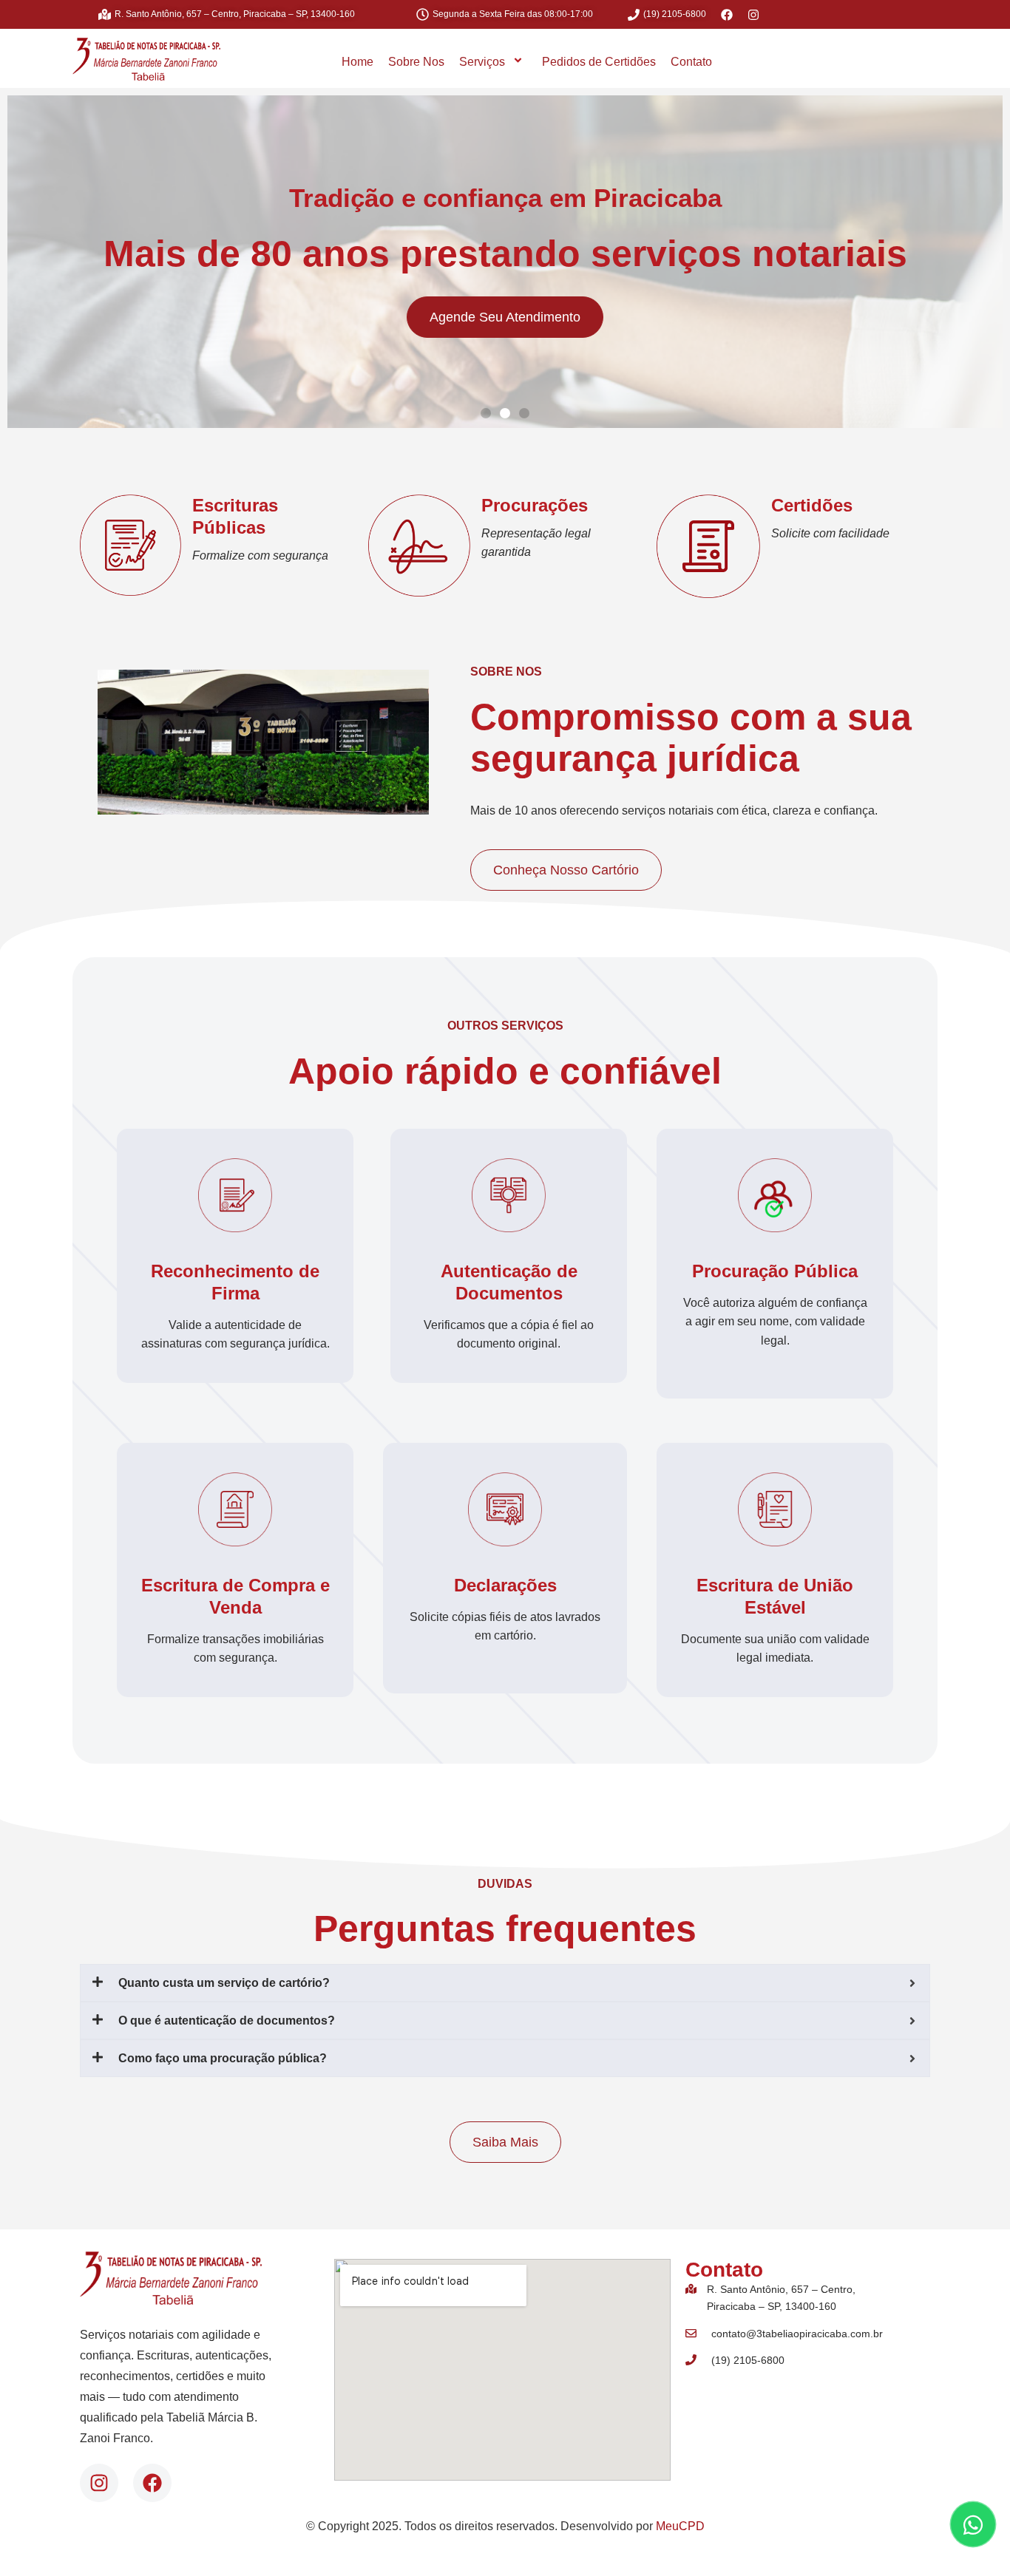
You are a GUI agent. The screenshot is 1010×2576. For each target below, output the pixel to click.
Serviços (482, 62)
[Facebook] (152, 2483)
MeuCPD (680, 2526)
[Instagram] (99, 2483)
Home (357, 62)
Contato (691, 62)
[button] (486, 413)
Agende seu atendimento (505, 317)
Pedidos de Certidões (599, 62)
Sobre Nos (416, 62)
